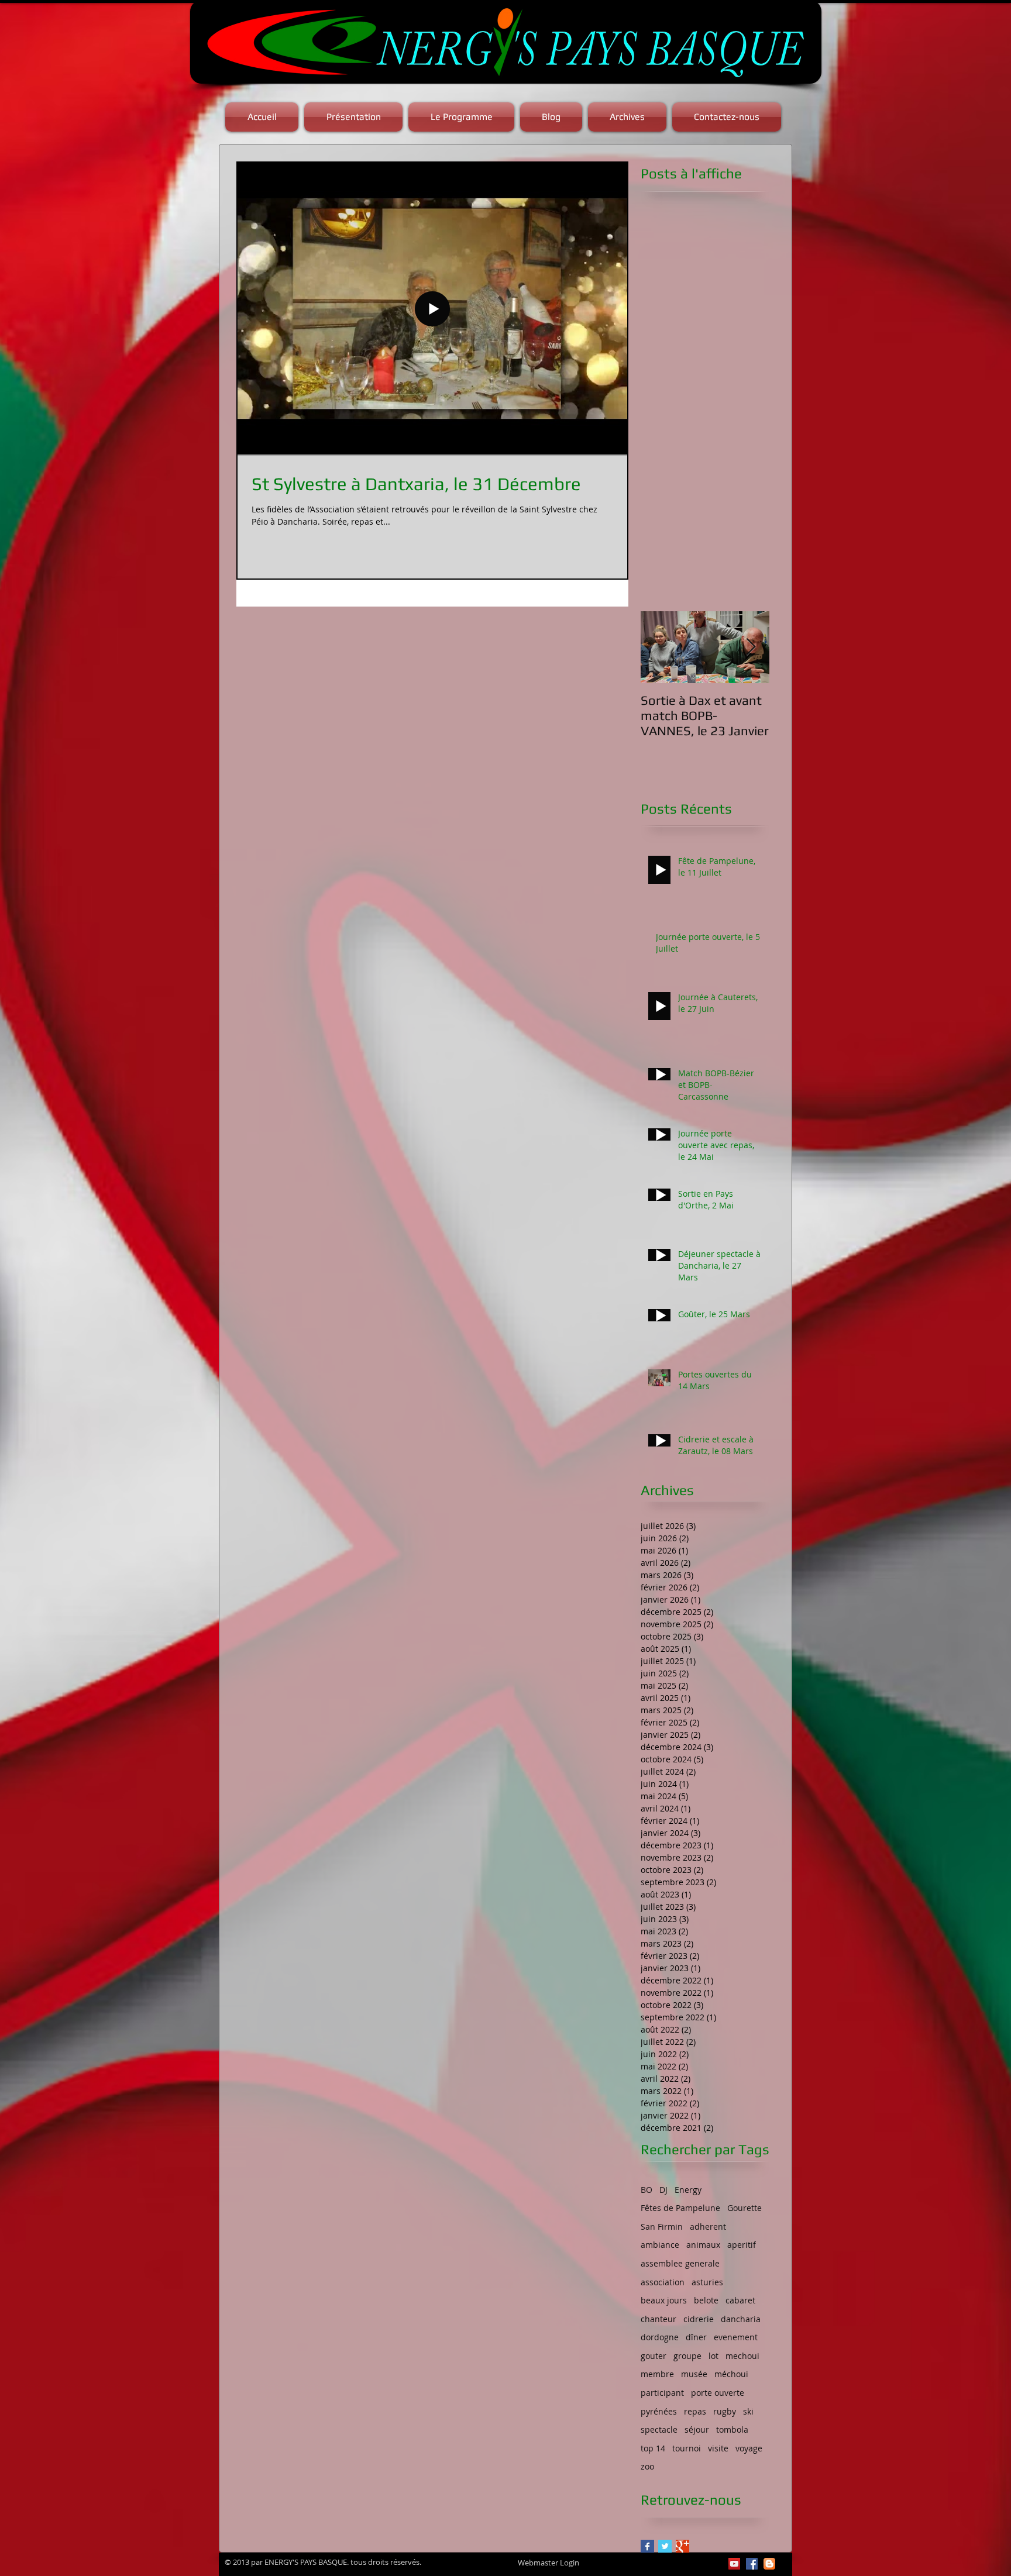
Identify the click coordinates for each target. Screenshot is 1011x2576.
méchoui (731, 2374)
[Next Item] (751, 647)
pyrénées (659, 2411)
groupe (687, 2356)
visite (718, 2448)
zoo (647, 2466)
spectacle (659, 2429)
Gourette (745, 2208)
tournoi (687, 2448)
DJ (663, 2190)
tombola (732, 2429)
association (663, 2282)
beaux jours (664, 2300)
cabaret (740, 2300)
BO (647, 2190)
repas (695, 2411)
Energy (688, 2190)
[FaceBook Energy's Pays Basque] (752, 2564)
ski (748, 2411)
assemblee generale (680, 2263)
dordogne (660, 2337)
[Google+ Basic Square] (682, 2546)
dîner (696, 2337)
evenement (736, 2337)
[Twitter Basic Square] (665, 2546)
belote (706, 2300)
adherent (708, 2227)
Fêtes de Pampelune (680, 2208)
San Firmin (662, 2227)
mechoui (742, 2356)
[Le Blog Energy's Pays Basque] (769, 2564)
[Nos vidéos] (734, 2564)
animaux (703, 2245)
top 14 (653, 2448)
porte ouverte (718, 2393)
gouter (654, 2356)
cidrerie (699, 2319)
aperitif (742, 2245)
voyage (749, 2448)
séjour (697, 2429)
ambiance (660, 2245)
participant (662, 2393)
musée (694, 2374)
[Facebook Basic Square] (647, 2546)
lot (713, 2356)
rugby (725, 2411)
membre (657, 2374)
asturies (707, 2282)
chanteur (658, 2319)
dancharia (741, 2319)
